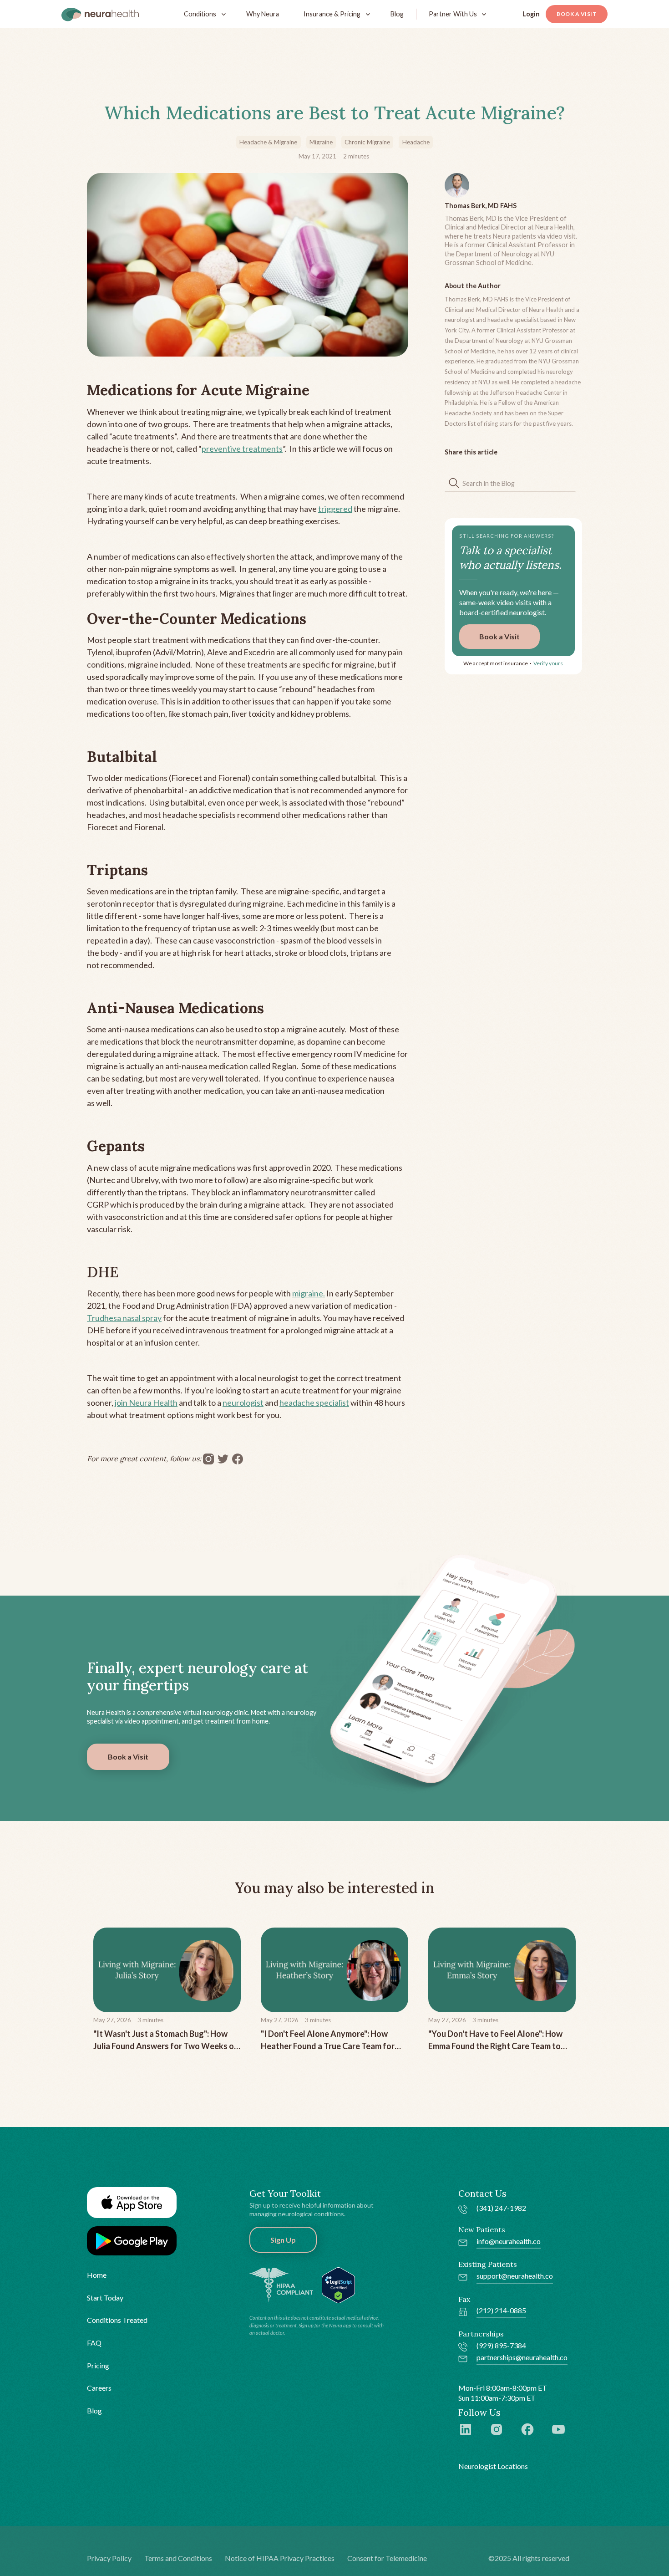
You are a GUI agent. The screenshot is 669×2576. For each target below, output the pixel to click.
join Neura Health (146, 1403)
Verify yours (548, 663)
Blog (397, 14)
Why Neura (263, 14)
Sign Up (283, 2240)
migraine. (309, 1293)
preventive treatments (242, 449)
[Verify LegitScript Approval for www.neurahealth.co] (338, 2284)
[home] (100, 14)
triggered (335, 509)
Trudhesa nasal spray (124, 1318)
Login (531, 14)
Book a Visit (577, 14)
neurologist (243, 1403)
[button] (203, 14)
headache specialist (314, 1403)
